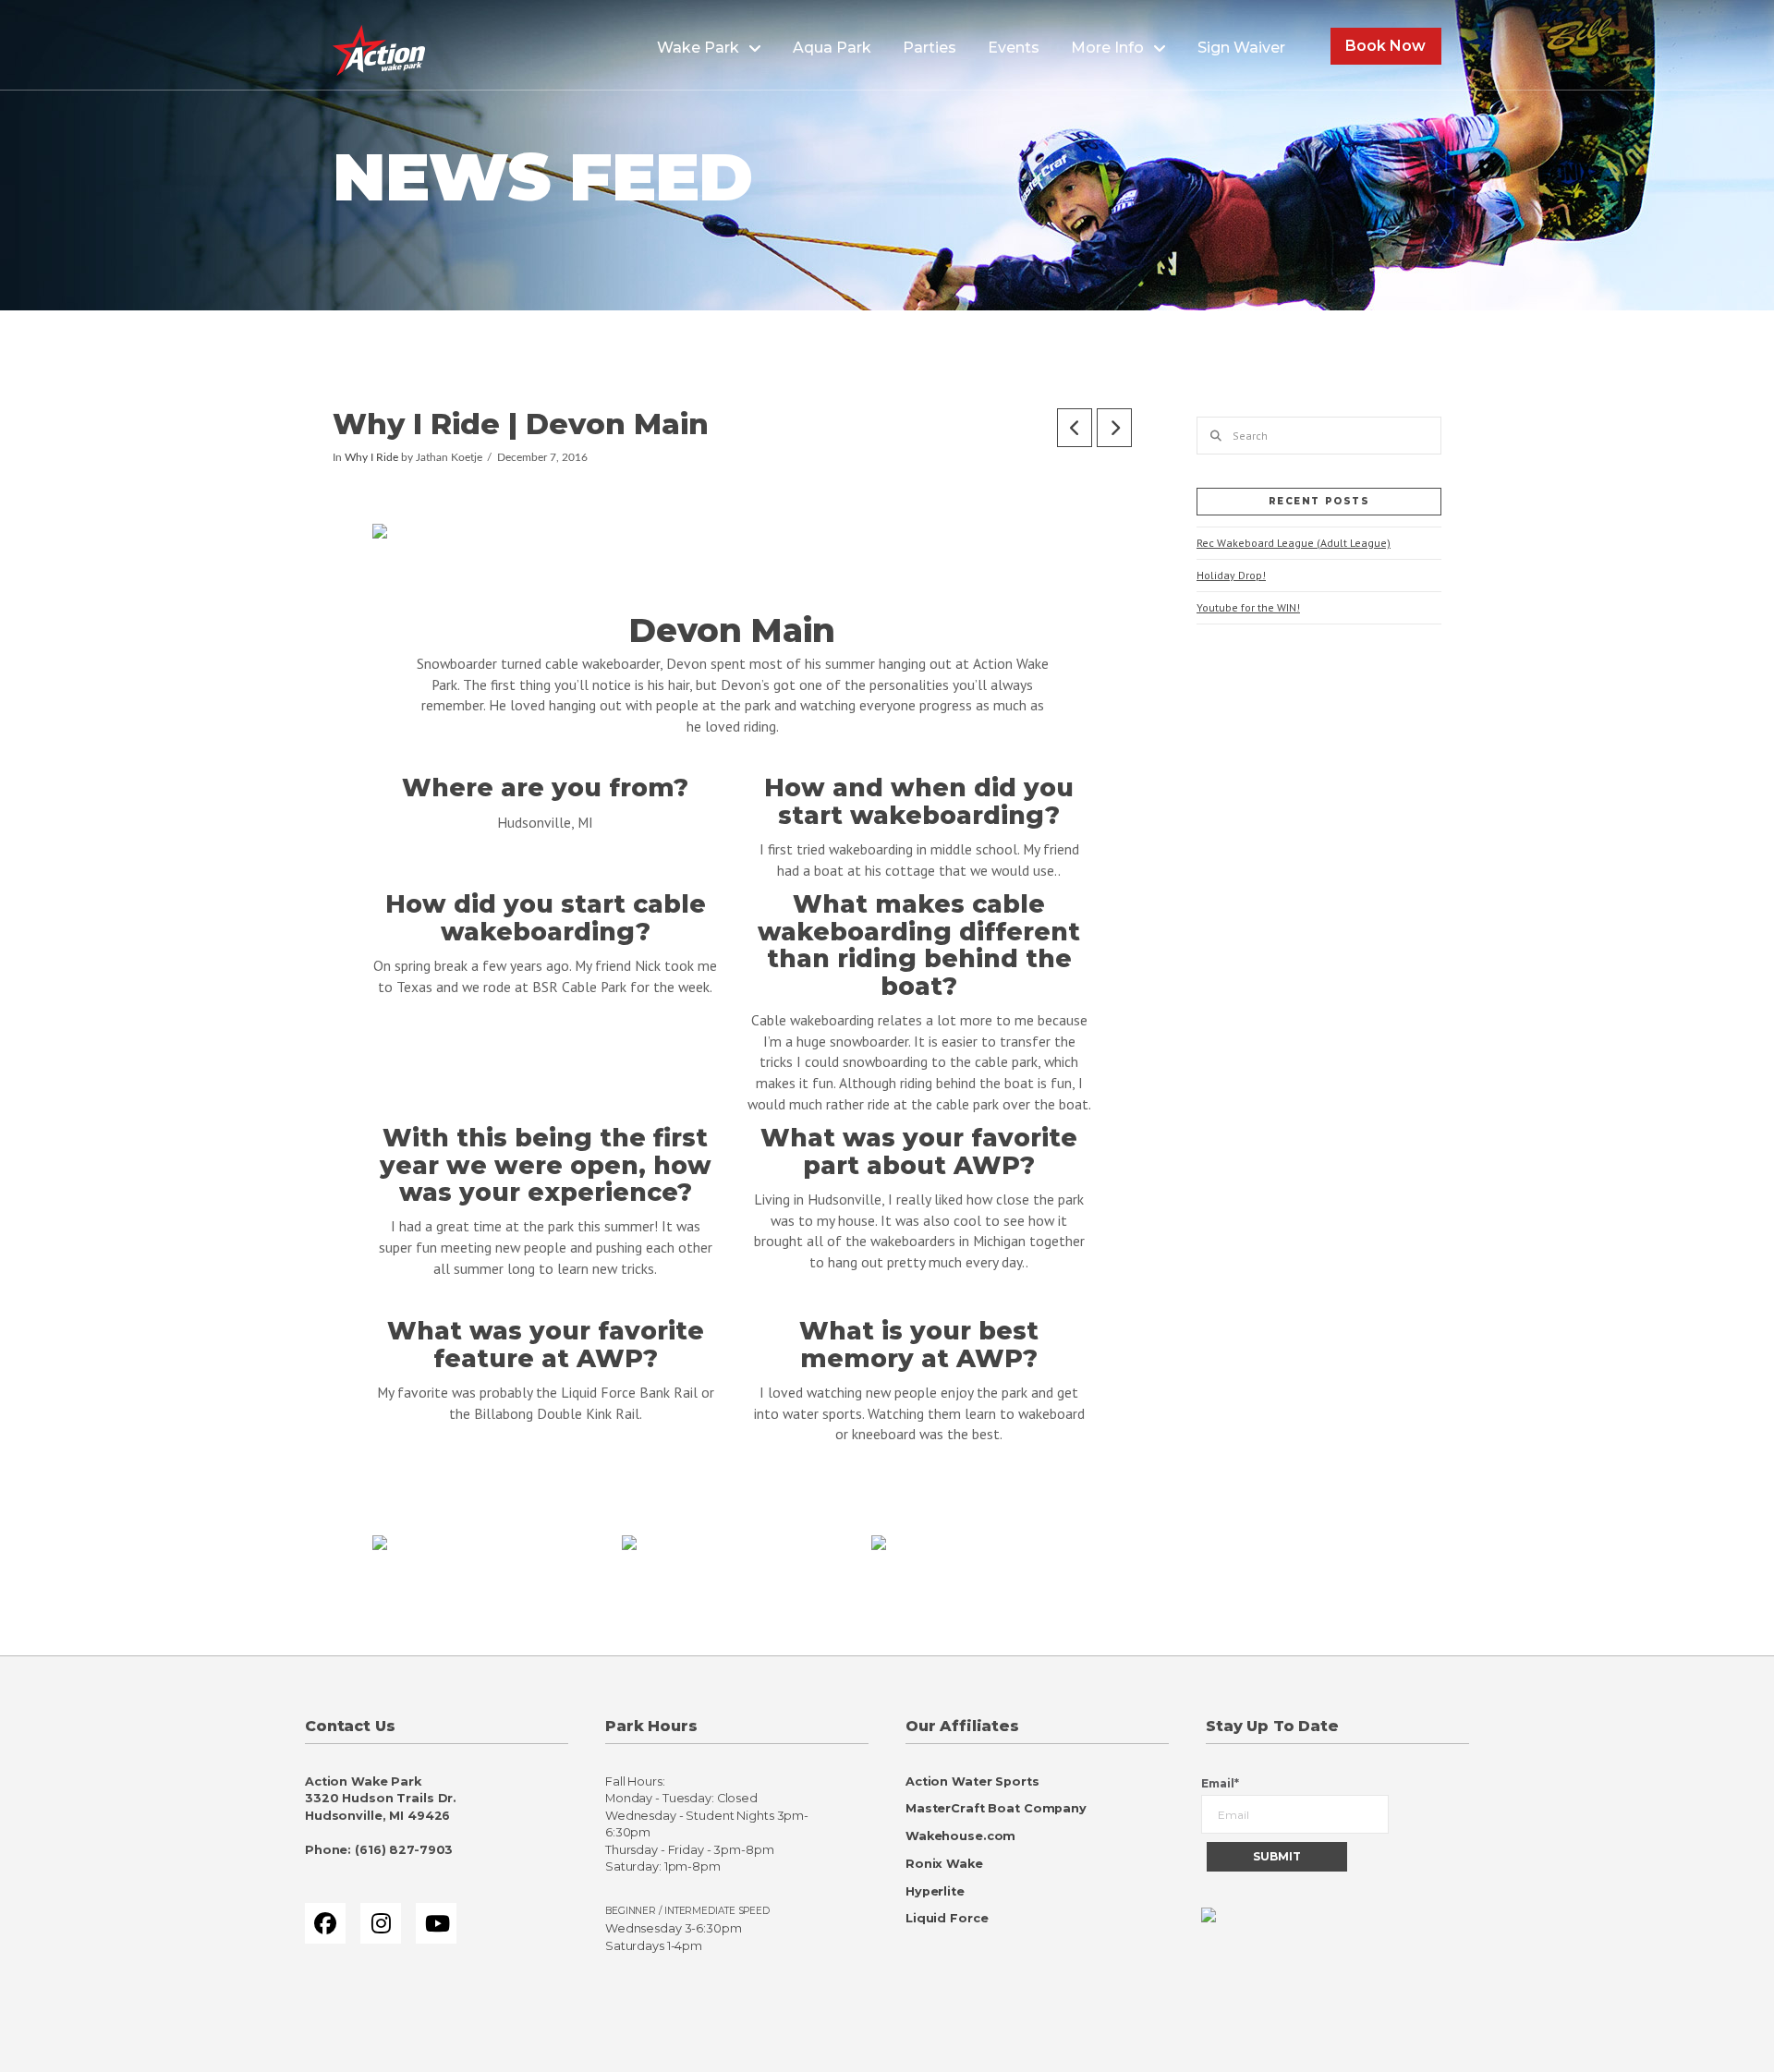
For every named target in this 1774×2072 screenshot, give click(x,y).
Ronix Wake (944, 1864)
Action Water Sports (972, 1781)
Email (1220, 1783)
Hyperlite (935, 1891)
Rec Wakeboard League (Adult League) (1294, 543)
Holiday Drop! (1231, 575)
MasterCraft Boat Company (996, 1808)
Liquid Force (947, 1918)
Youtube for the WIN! (1248, 607)
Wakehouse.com (960, 1836)
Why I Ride (371, 458)
